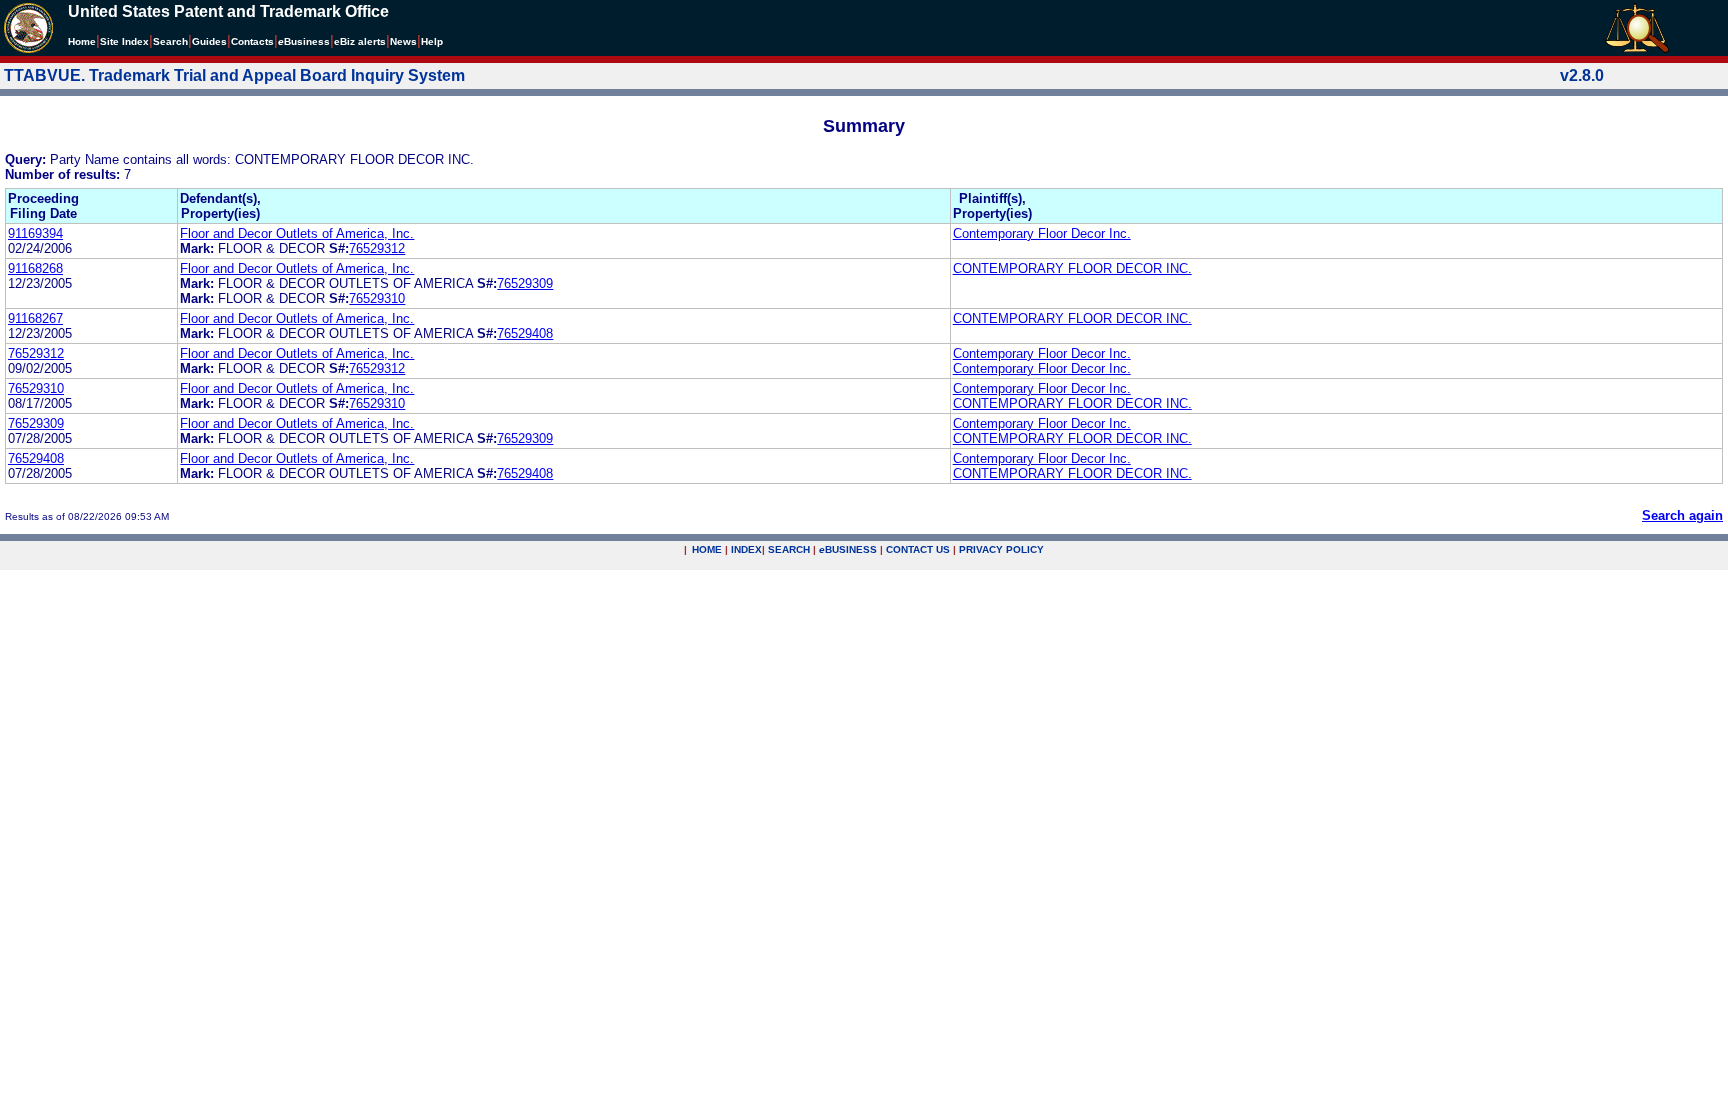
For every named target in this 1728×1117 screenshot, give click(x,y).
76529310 (377, 298)
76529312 (377, 248)
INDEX (746, 549)
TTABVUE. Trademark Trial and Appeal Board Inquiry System (234, 75)
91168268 (35, 268)
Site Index (124, 41)
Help (432, 41)
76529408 (525, 333)
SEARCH (789, 549)
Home (82, 41)
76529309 (525, 283)
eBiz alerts (360, 41)
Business (304, 41)
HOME (707, 549)
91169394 (35, 233)
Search (170, 41)
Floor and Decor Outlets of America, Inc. (297, 233)
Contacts (252, 41)
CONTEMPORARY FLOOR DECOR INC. (1072, 268)
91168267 (35, 318)
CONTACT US (918, 549)
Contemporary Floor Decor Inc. (1042, 233)
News (403, 41)
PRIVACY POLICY (1001, 549)
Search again (1682, 515)
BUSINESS (848, 549)
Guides (209, 41)
